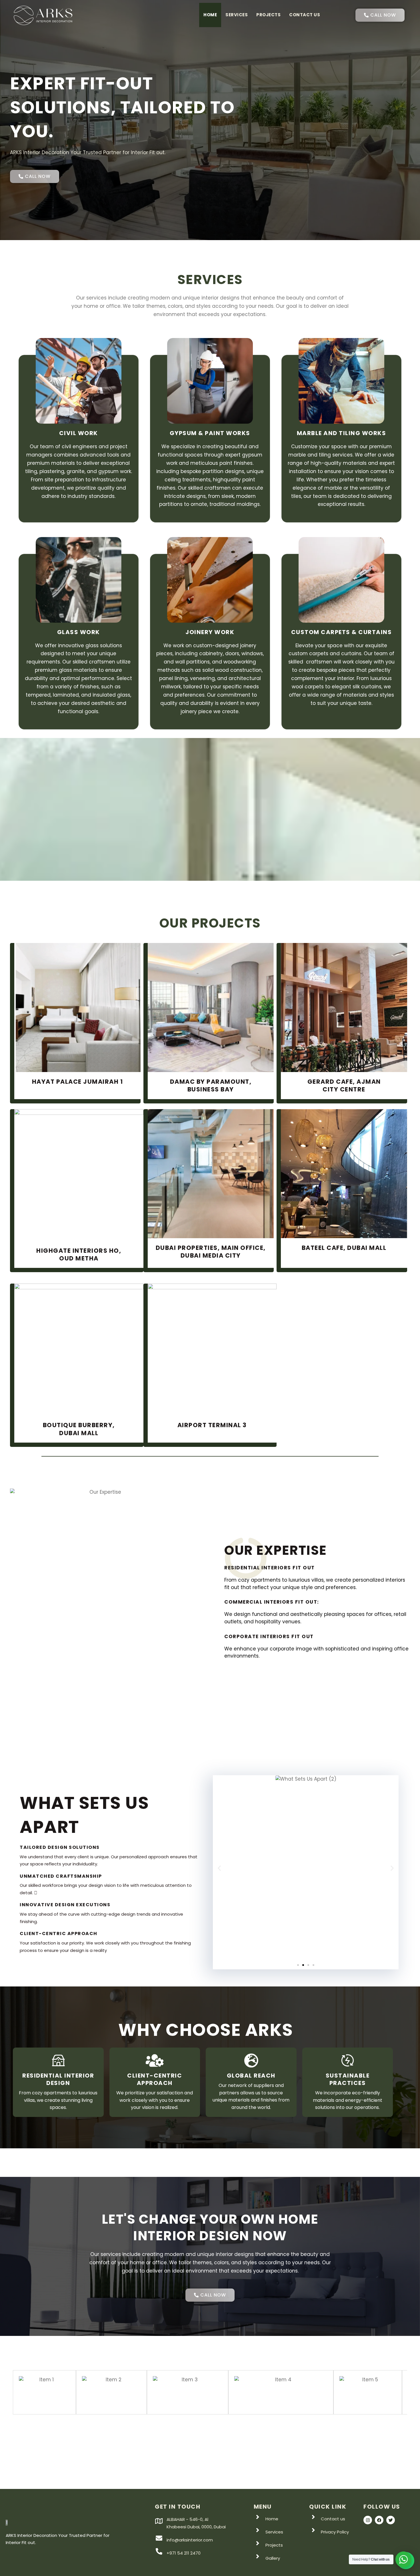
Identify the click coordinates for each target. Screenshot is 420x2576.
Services (237, 15)
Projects (268, 15)
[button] (219, 1868)
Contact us (305, 15)
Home (210, 15)
